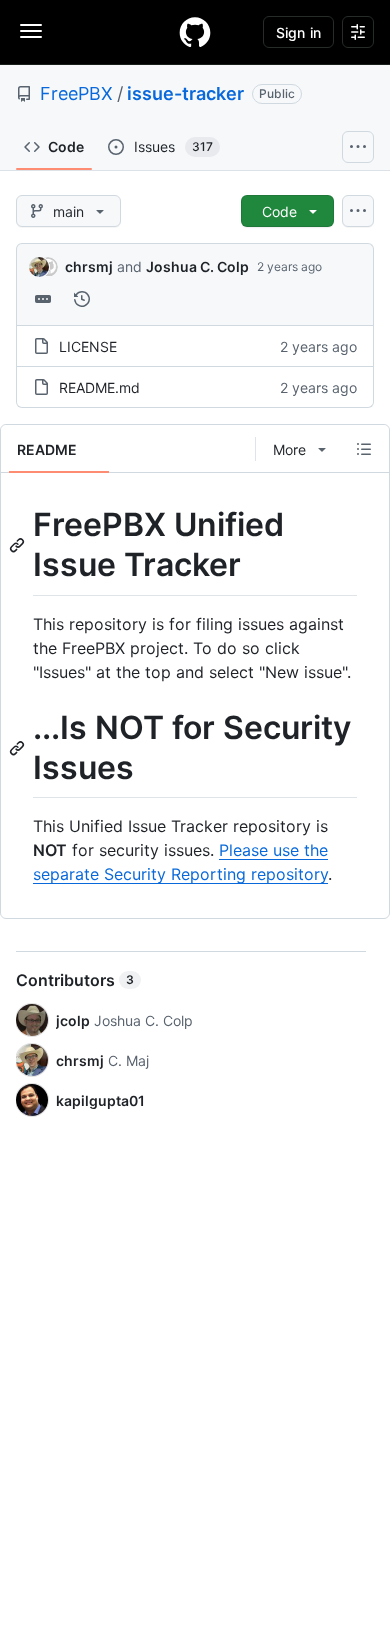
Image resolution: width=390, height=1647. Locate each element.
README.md (99, 387)
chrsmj (89, 266)
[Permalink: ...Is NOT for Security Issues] (19, 748)
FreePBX (76, 93)
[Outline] (364, 449)
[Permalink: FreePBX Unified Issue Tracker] (19, 545)
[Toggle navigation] (31, 31)
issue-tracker (185, 93)
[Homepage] (195, 32)
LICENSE (88, 346)
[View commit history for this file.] (82, 299)
